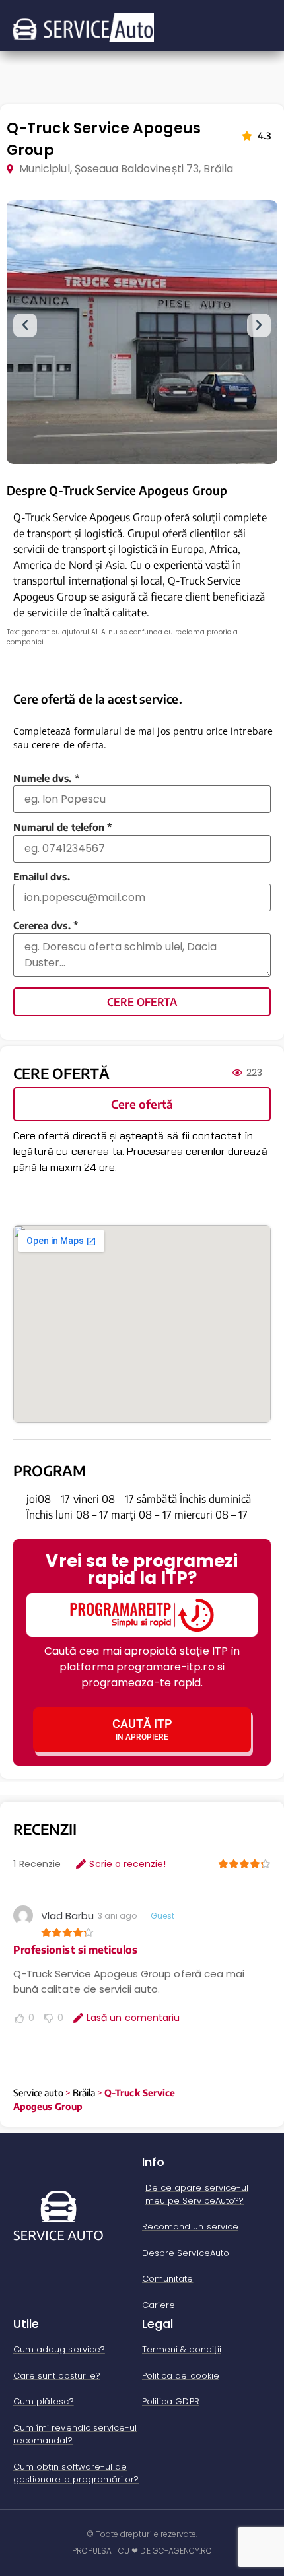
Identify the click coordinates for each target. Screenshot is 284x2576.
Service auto (38, 2093)
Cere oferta (142, 1002)
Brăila (84, 2093)
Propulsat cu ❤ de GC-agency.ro (142, 2551)
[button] (25, 325)
